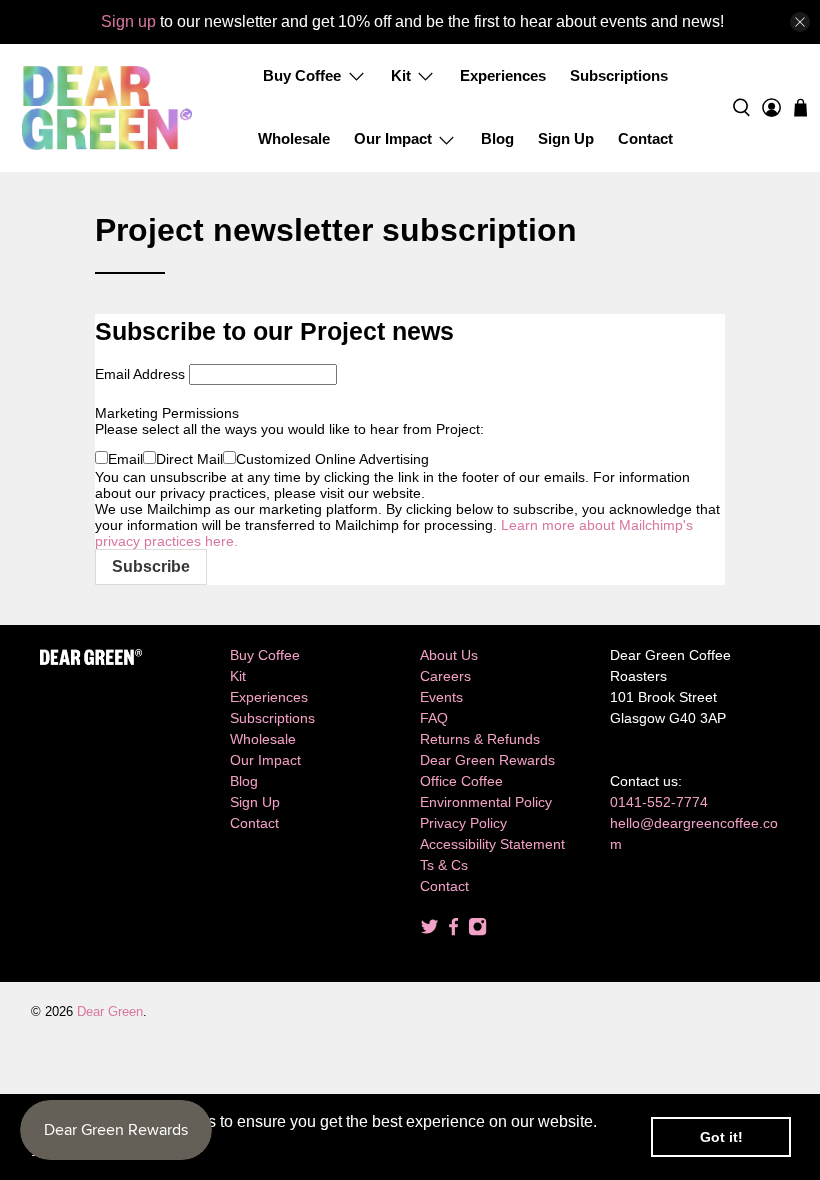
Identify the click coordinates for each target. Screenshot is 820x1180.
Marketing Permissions (167, 413)
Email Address (140, 374)
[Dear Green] (107, 108)
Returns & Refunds (480, 739)
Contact (645, 138)
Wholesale (294, 138)
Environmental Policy (486, 802)
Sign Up (566, 138)
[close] (800, 22)
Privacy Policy (463, 823)
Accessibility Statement (492, 844)
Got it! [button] (721, 1137)
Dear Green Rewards (487, 760)
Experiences (503, 75)
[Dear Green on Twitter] (429, 931)
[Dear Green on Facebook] (453, 931)
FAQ (434, 718)
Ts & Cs (444, 865)
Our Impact (393, 138)
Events (441, 697)
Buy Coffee (302, 75)
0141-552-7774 (659, 802)
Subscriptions (619, 75)
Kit (401, 75)
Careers (445, 676)
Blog (497, 138)
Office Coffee (461, 781)
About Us (449, 655)
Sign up (128, 21)
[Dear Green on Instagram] (477, 931)
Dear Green (110, 1011)
